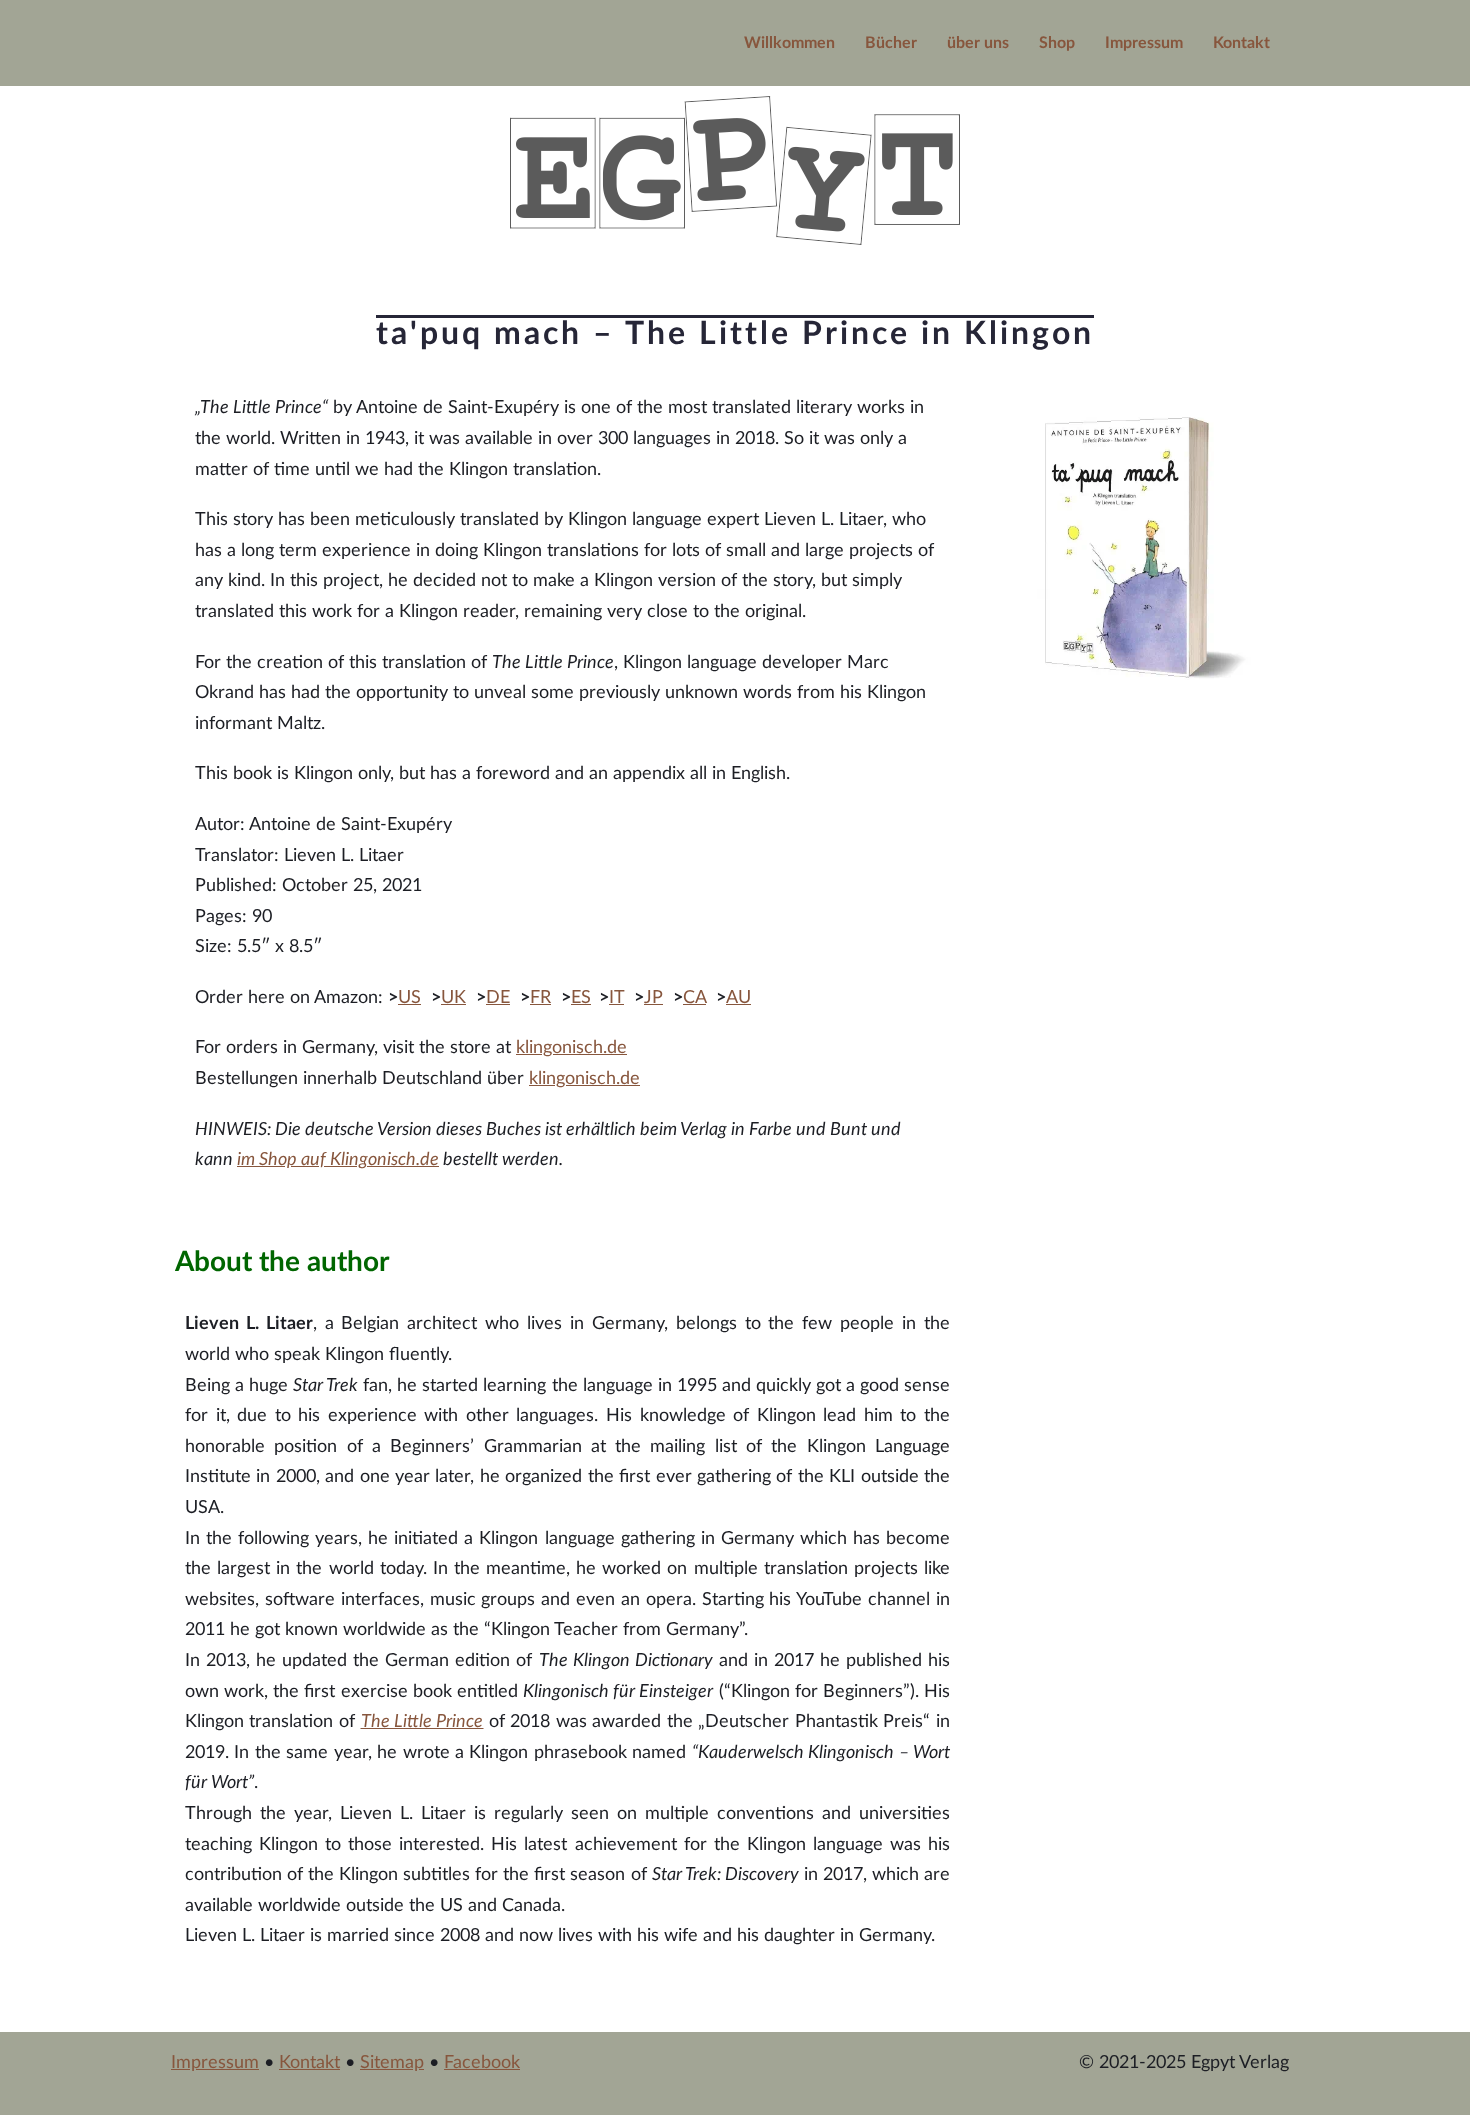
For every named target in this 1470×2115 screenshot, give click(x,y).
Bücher (891, 43)
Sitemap (392, 2063)
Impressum (1144, 43)
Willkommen (789, 43)
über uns (978, 43)
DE (498, 998)
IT (616, 998)
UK (453, 998)
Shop (1057, 43)
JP (653, 998)
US (409, 998)
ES (581, 998)
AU (738, 998)
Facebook (482, 2063)
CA (694, 998)
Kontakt (1241, 43)
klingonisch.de (571, 1048)
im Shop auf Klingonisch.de (338, 1160)
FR (540, 998)
